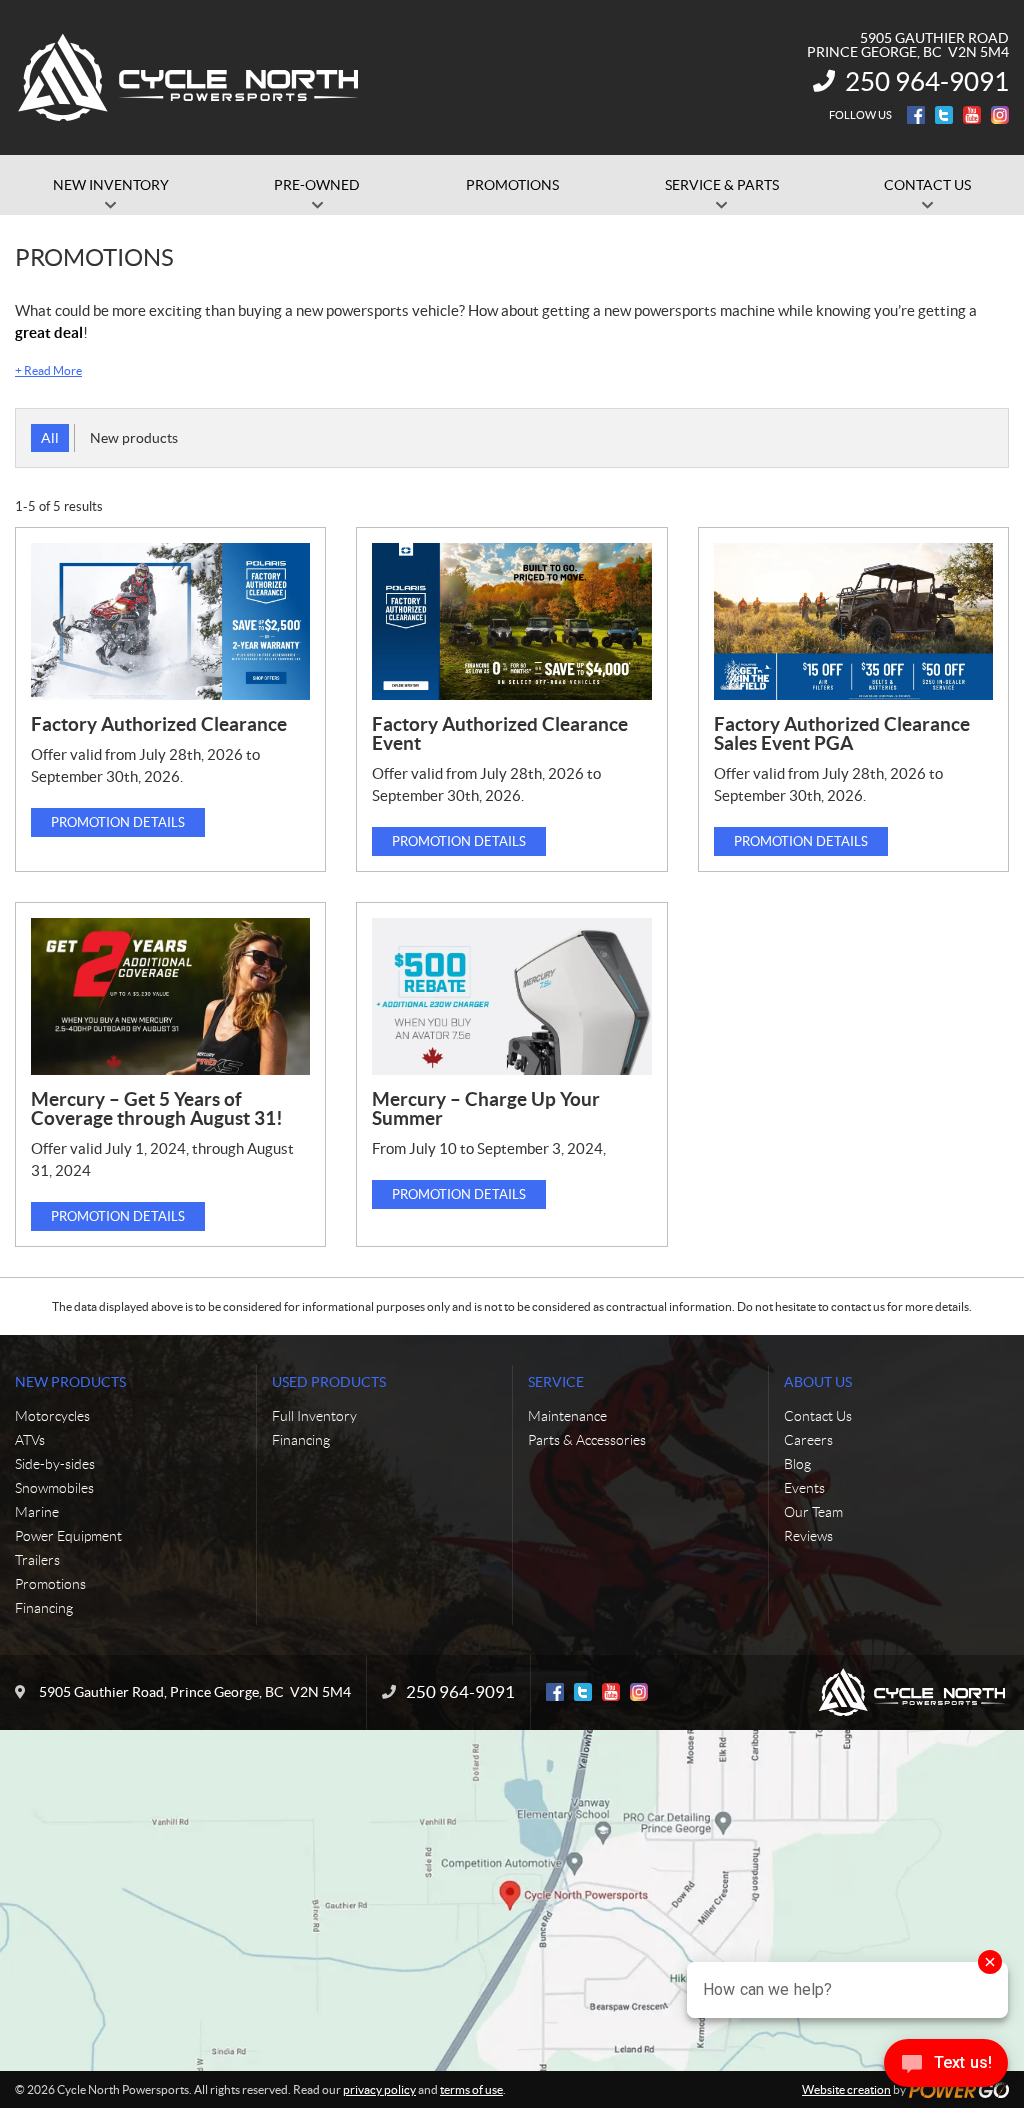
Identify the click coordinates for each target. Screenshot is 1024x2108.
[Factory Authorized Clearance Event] (511, 621)
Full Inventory (314, 1416)
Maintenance (567, 1416)
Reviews (808, 1536)
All (50, 438)
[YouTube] (972, 115)
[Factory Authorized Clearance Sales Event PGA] (853, 621)
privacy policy (379, 2089)
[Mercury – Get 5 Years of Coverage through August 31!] (170, 996)
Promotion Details (118, 822)
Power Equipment (68, 1536)
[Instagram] (1000, 115)
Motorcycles (52, 1416)
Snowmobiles (54, 1488)
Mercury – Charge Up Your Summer (486, 1108)
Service (556, 1382)
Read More (48, 370)
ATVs (30, 1440)
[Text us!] (946, 2067)
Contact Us (818, 1416)
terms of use (471, 2089)
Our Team (813, 1512)
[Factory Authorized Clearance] (170, 621)
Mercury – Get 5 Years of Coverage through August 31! (157, 1108)
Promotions (50, 1584)
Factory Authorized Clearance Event (500, 733)
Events (804, 1488)
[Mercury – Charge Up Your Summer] (511, 996)
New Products (70, 1382)
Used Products (329, 1382)
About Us (818, 1382)
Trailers (37, 1560)
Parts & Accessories (587, 1440)
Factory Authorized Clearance (159, 724)
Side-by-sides (55, 1464)
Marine (37, 1512)
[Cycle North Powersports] (190, 78)
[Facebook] (916, 115)
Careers (808, 1440)
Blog (797, 1464)
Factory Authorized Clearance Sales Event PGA (842, 733)
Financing (44, 1608)
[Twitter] (944, 115)
